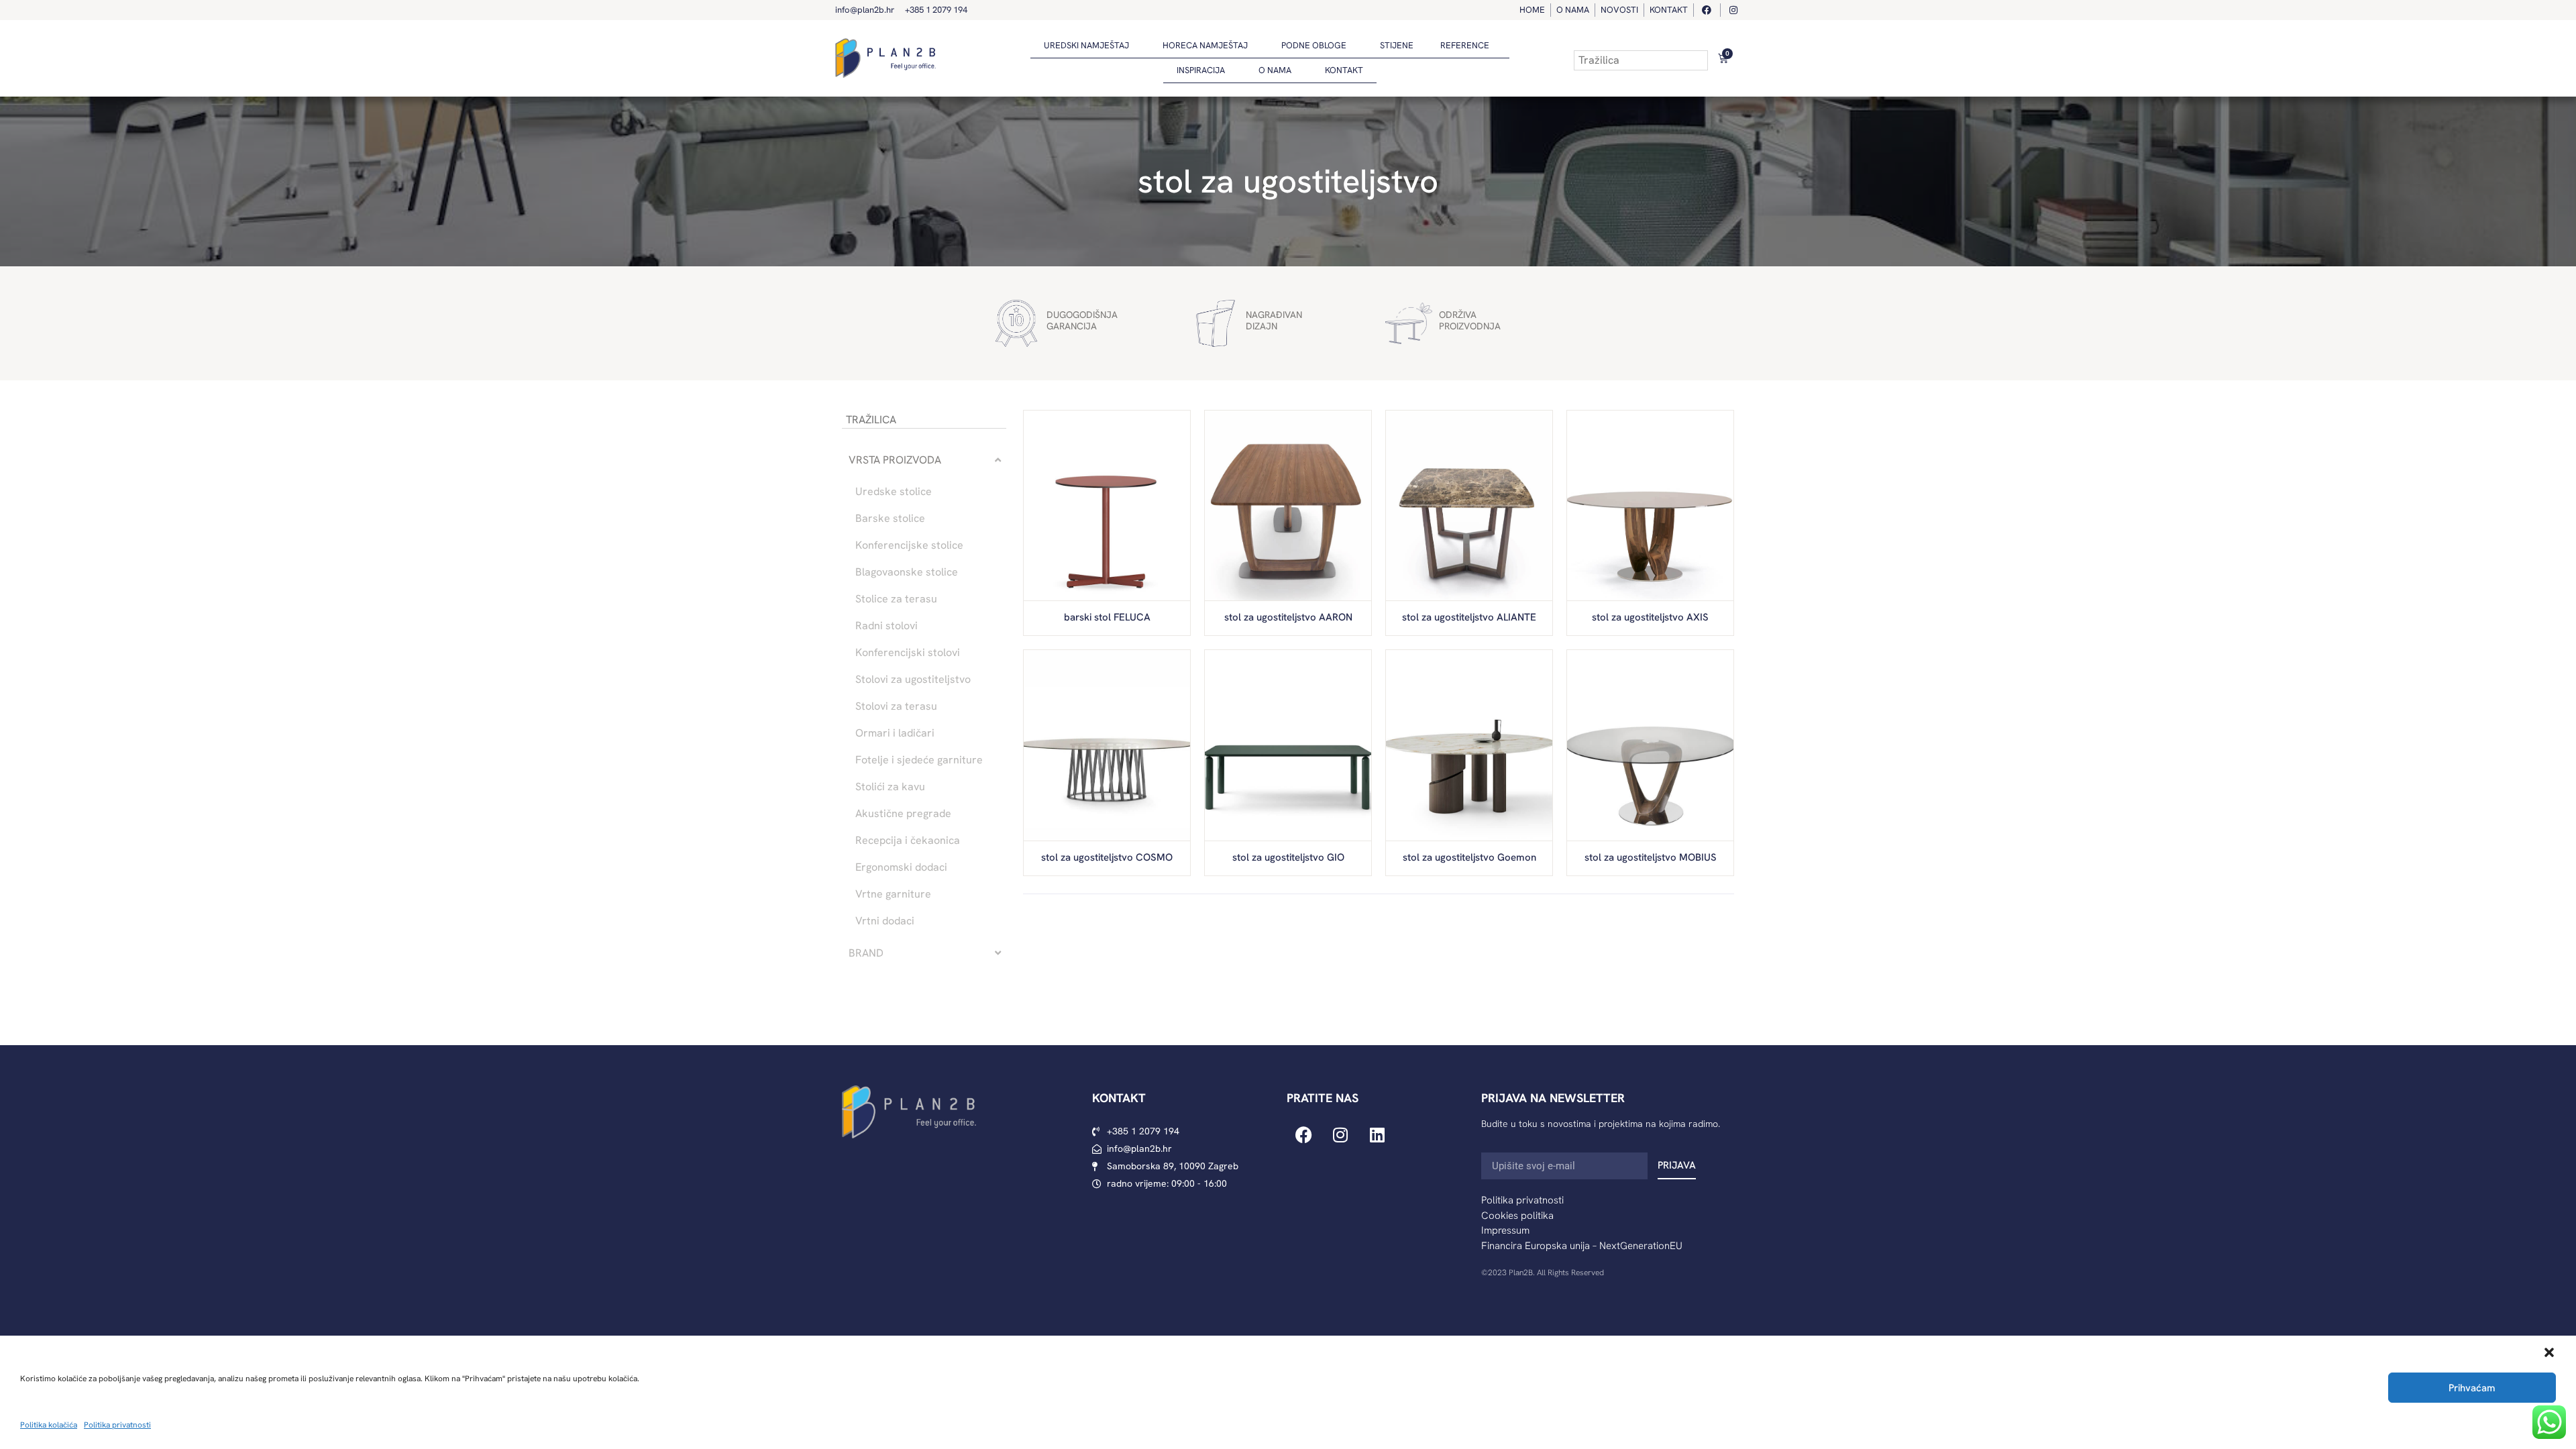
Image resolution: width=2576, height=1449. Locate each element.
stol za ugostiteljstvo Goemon (1469, 857)
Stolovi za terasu (896, 706)
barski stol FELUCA (1107, 617)
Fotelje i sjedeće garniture (919, 760)
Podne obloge (1314, 45)
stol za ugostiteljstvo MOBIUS (1651, 857)
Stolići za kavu (890, 787)
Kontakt (1344, 70)
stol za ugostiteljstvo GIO (1288, 857)
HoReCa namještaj (1205, 45)
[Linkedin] (1377, 1134)
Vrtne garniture (893, 894)
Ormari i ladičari (895, 733)
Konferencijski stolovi (908, 653)
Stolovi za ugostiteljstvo (913, 680)
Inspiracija (1201, 70)
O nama (1275, 70)
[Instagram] (1340, 1134)
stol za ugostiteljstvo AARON (1288, 617)
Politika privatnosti (117, 1425)
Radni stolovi (887, 626)
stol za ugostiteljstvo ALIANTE (1469, 617)
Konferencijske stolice (909, 545)
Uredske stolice (894, 492)
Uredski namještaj (1086, 45)
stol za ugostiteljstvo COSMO (1107, 857)
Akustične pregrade (903, 814)
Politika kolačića (49, 1425)
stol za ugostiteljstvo (1288, 181)
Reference (1465, 45)
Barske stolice (890, 519)
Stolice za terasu (896, 599)
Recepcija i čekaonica (908, 841)
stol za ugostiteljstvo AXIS (1650, 617)
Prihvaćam (2472, 1388)
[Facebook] (1303, 1134)
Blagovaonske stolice (907, 572)
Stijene (1397, 45)
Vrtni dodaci (885, 921)
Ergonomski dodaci (901, 867)
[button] (2549, 1352)
